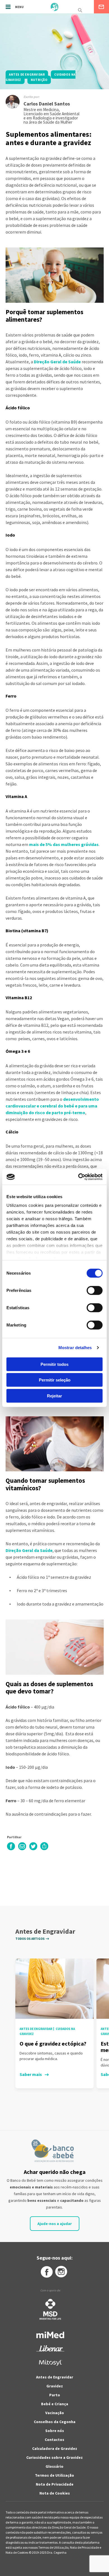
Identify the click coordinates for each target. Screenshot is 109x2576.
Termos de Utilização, (54, 2547)
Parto (55, 2395)
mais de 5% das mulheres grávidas (64, 844)
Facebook (46, 2272)
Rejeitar (54, 1396)
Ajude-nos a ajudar (55, 2224)
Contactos (54, 2440)
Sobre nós (55, 2431)
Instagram (61, 2272)
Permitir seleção (55, 1380)
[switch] (88, 1290)
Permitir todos (54, 1364)
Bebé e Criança (55, 2404)
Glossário (54, 2466)
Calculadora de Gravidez (55, 2448)
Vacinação (55, 2413)
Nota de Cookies (55, 2493)
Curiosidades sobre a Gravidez (54, 2457)
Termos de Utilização (54, 2475)
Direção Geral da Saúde (29, 1550)
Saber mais (31, 2074)
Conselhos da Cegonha (55, 2422)
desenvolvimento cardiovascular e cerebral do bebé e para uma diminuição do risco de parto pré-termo (52, 1106)
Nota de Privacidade (55, 2484)
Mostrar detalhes (75, 1348)
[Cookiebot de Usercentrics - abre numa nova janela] (78, 1177)
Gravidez (55, 2386)
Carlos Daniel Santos (47, 104)
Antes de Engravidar (55, 2377)
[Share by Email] (22, 1849)
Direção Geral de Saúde (57, 362)
